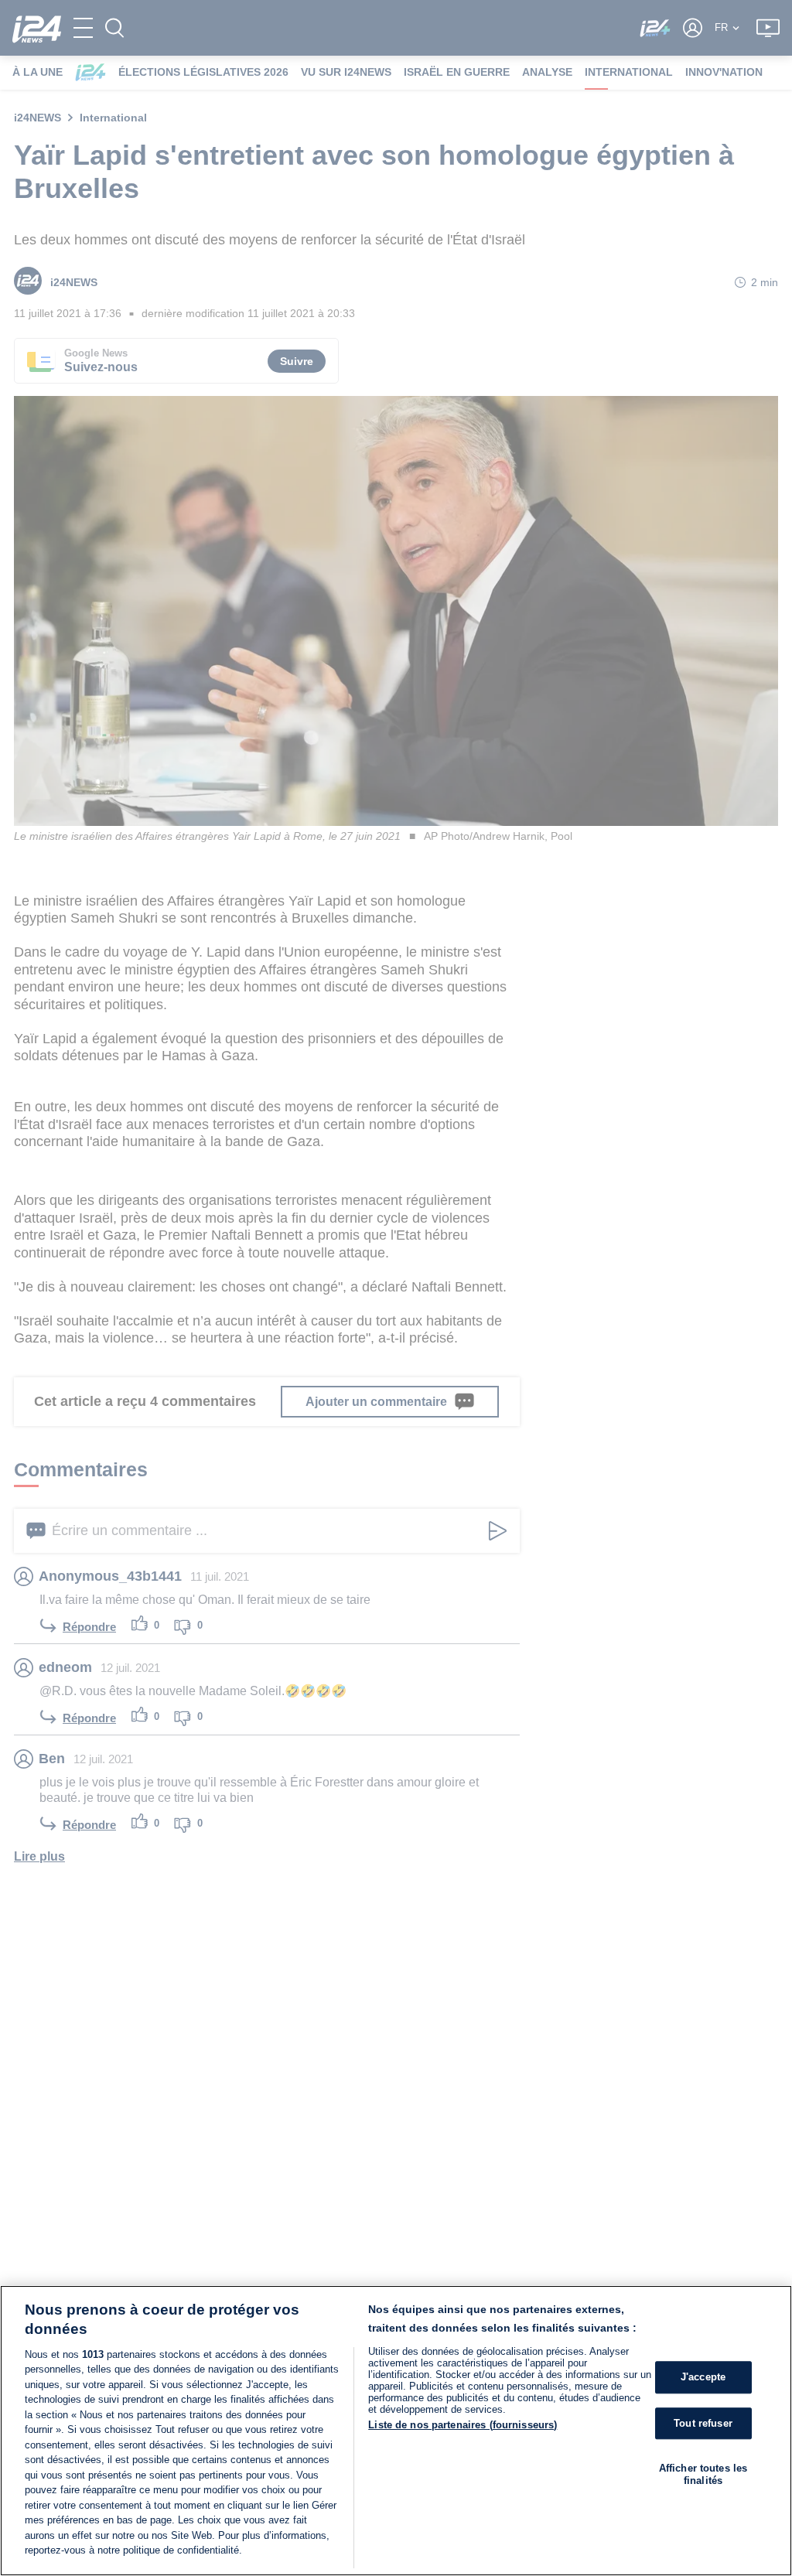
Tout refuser (703, 2423)
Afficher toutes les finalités (703, 2474)
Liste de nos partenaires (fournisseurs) (463, 2425)
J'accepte (703, 2377)
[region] (396, 2431)
